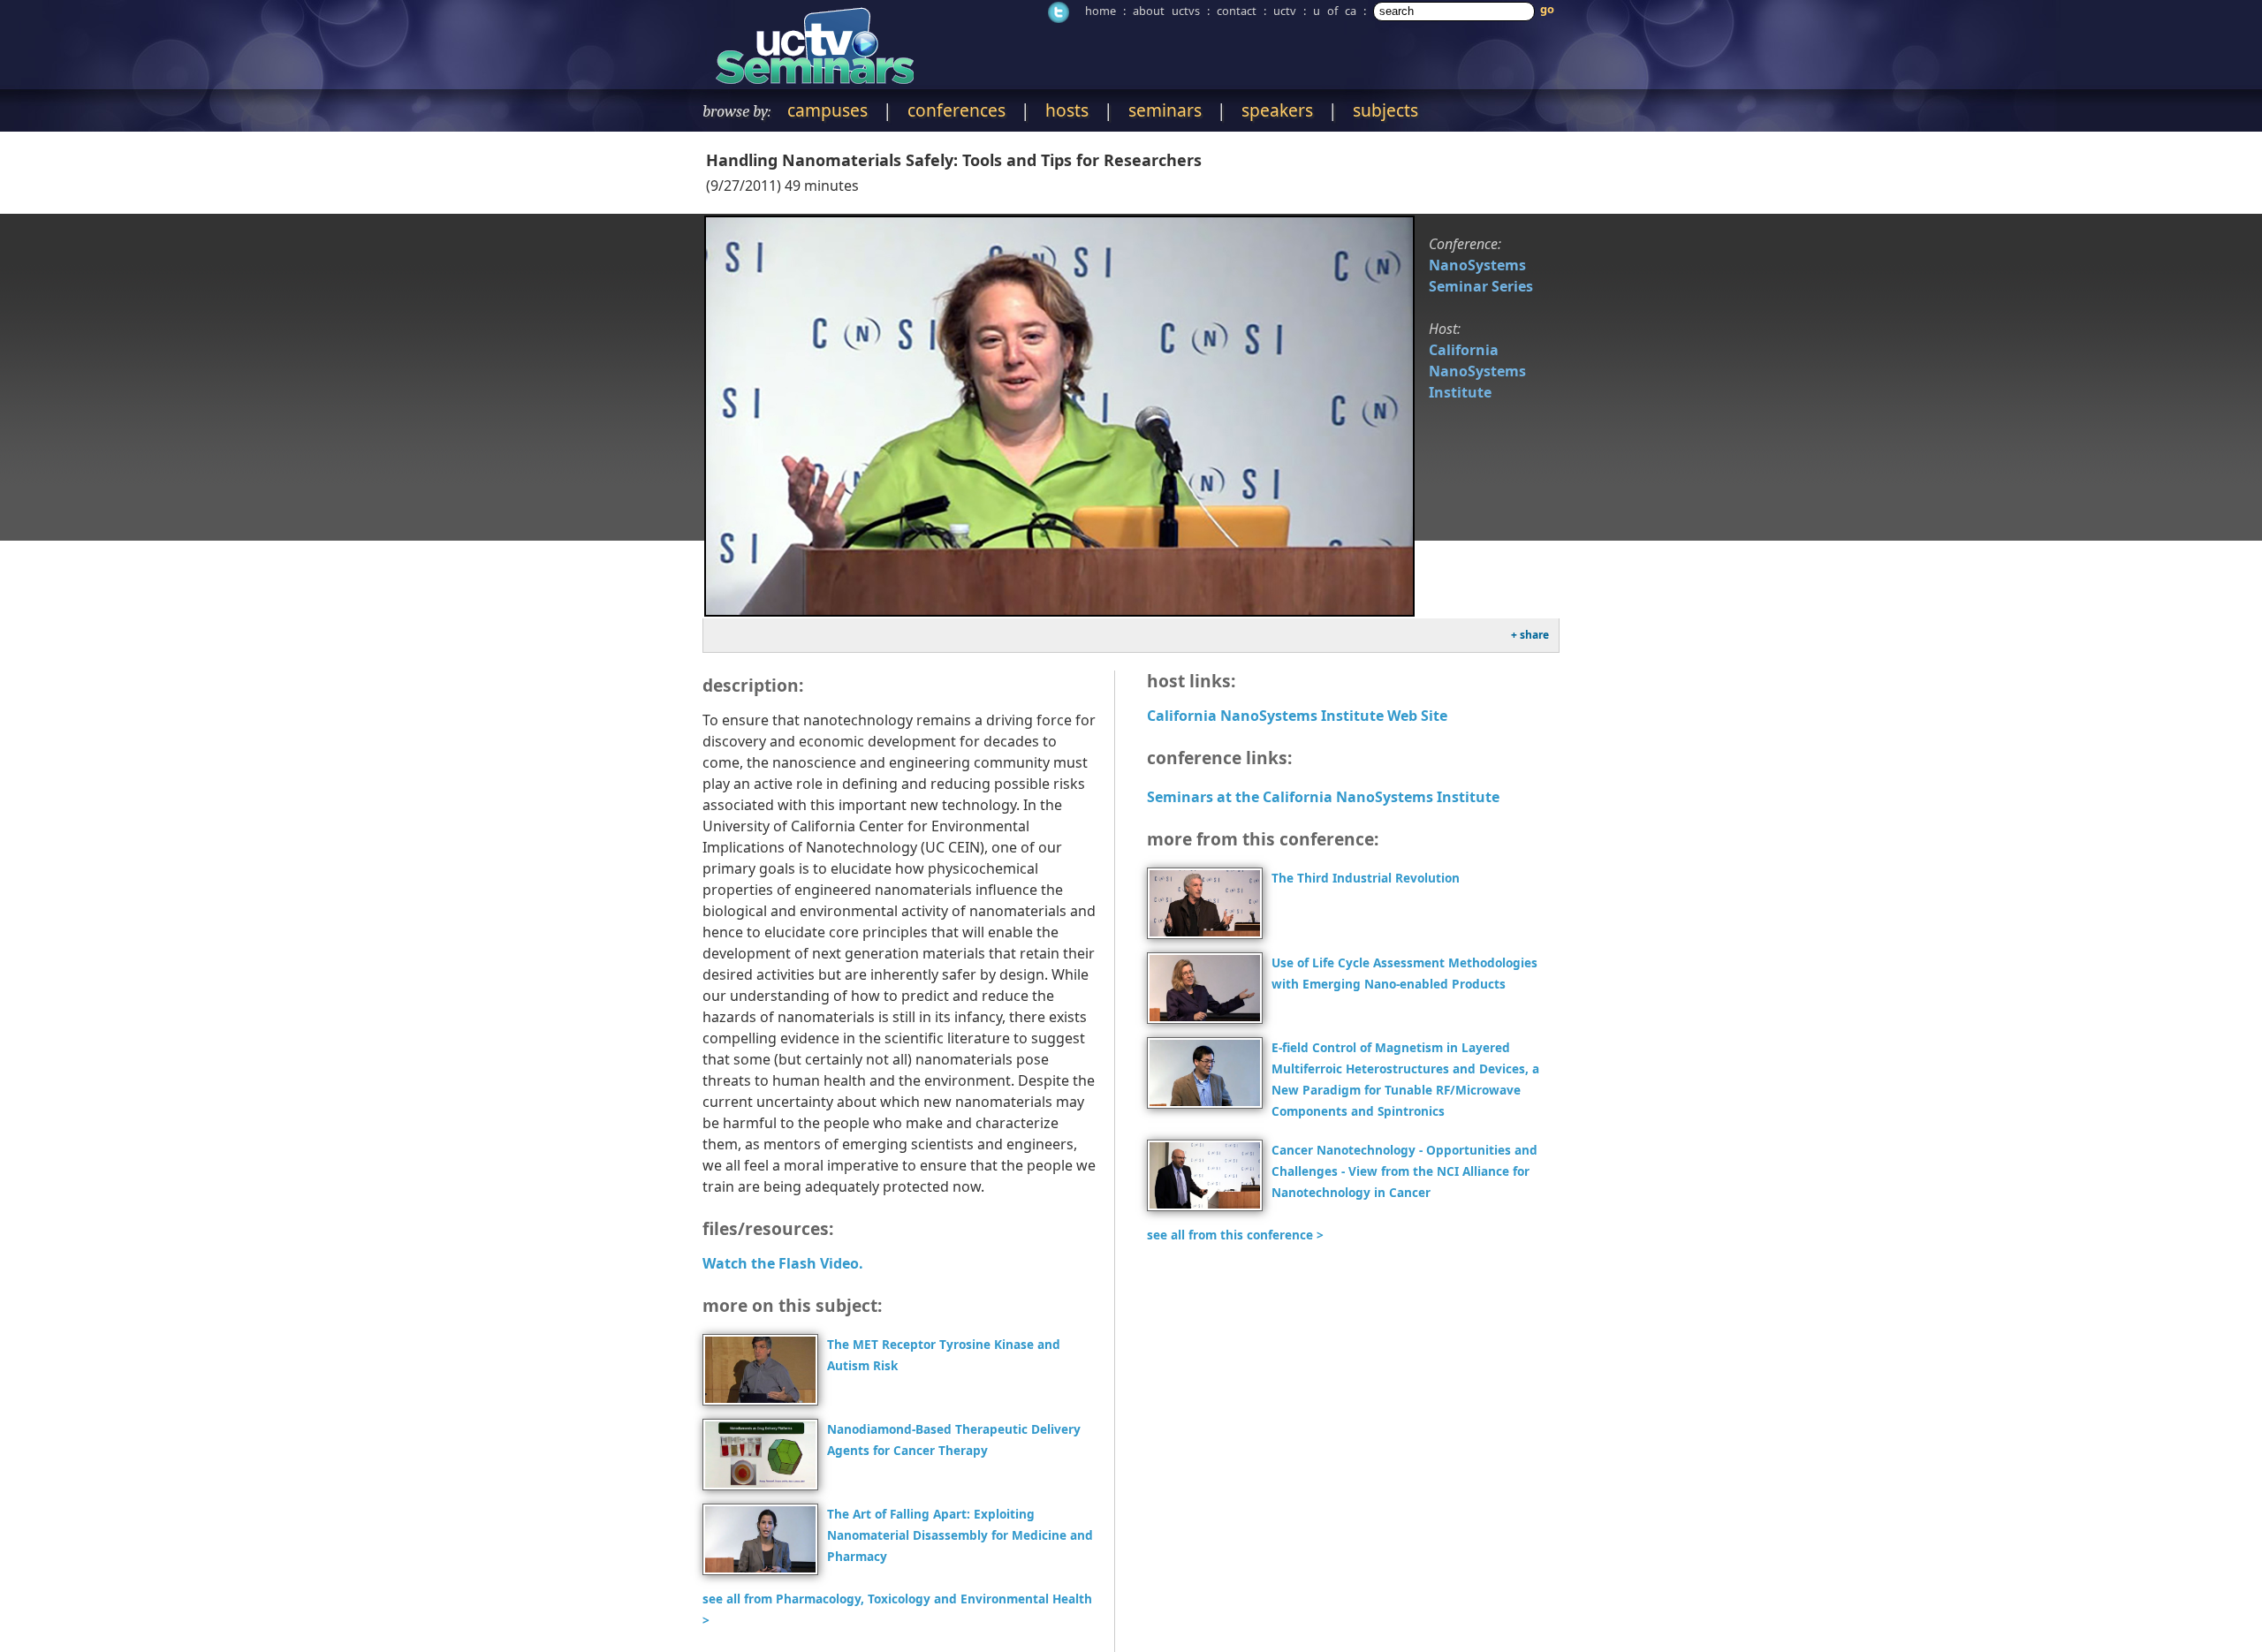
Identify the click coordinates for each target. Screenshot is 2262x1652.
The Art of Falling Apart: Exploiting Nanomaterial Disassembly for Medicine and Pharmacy (960, 1535)
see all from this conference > (1235, 1235)
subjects (1385, 110)
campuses (827, 110)
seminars (1165, 110)
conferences (956, 110)
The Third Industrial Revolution (1366, 878)
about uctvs (1166, 11)
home (1101, 11)
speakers (1277, 110)
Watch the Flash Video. (783, 1263)
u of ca (1335, 11)
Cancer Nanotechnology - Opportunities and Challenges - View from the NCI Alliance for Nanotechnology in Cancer (1404, 1171)
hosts (1067, 110)
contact (1237, 11)
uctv (1285, 11)
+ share (1530, 635)
